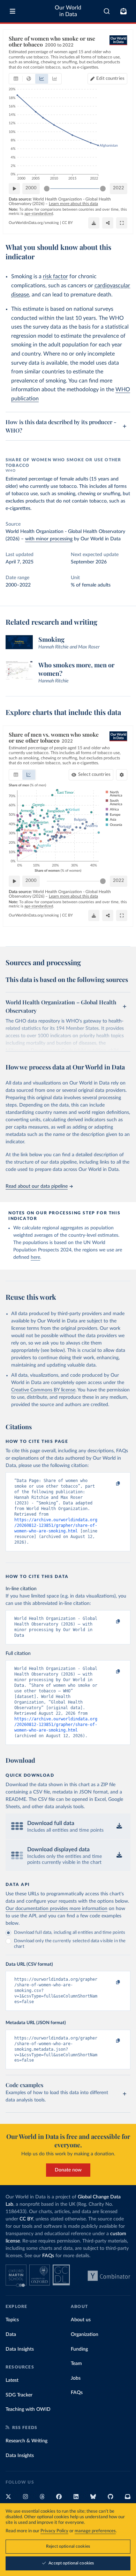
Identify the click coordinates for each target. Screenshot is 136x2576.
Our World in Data (68, 11)
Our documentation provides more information (56, 1909)
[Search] (107, 11)
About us (81, 2320)
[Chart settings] (122, 775)
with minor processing (49, 539)
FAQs (48, 2256)
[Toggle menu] (13, 11)
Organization (85, 2335)
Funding (79, 2349)
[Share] (108, 223)
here (35, 1257)
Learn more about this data (73, 204)
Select (94, 775)
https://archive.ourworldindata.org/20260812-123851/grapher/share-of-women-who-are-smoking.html (56, 1525)
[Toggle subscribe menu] (123, 11)
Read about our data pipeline (37, 1186)
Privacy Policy (54, 2531)
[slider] (47, 189)
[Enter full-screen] (122, 223)
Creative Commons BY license (43, 1390)
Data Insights (20, 2349)
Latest (12, 2380)
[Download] (94, 223)
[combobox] (107, 11)
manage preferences (95, 2531)
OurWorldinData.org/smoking (34, 223)
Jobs (76, 2378)
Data (11, 2335)
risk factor (55, 276)
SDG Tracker (19, 2395)
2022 (119, 188)
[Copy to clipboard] (111, 1484)
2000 (31, 188)
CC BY (67, 223)
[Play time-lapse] (14, 189)
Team (76, 2364)
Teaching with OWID (28, 2409)
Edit (110, 79)
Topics (12, 2320)
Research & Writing (27, 2441)
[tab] (16, 79)
